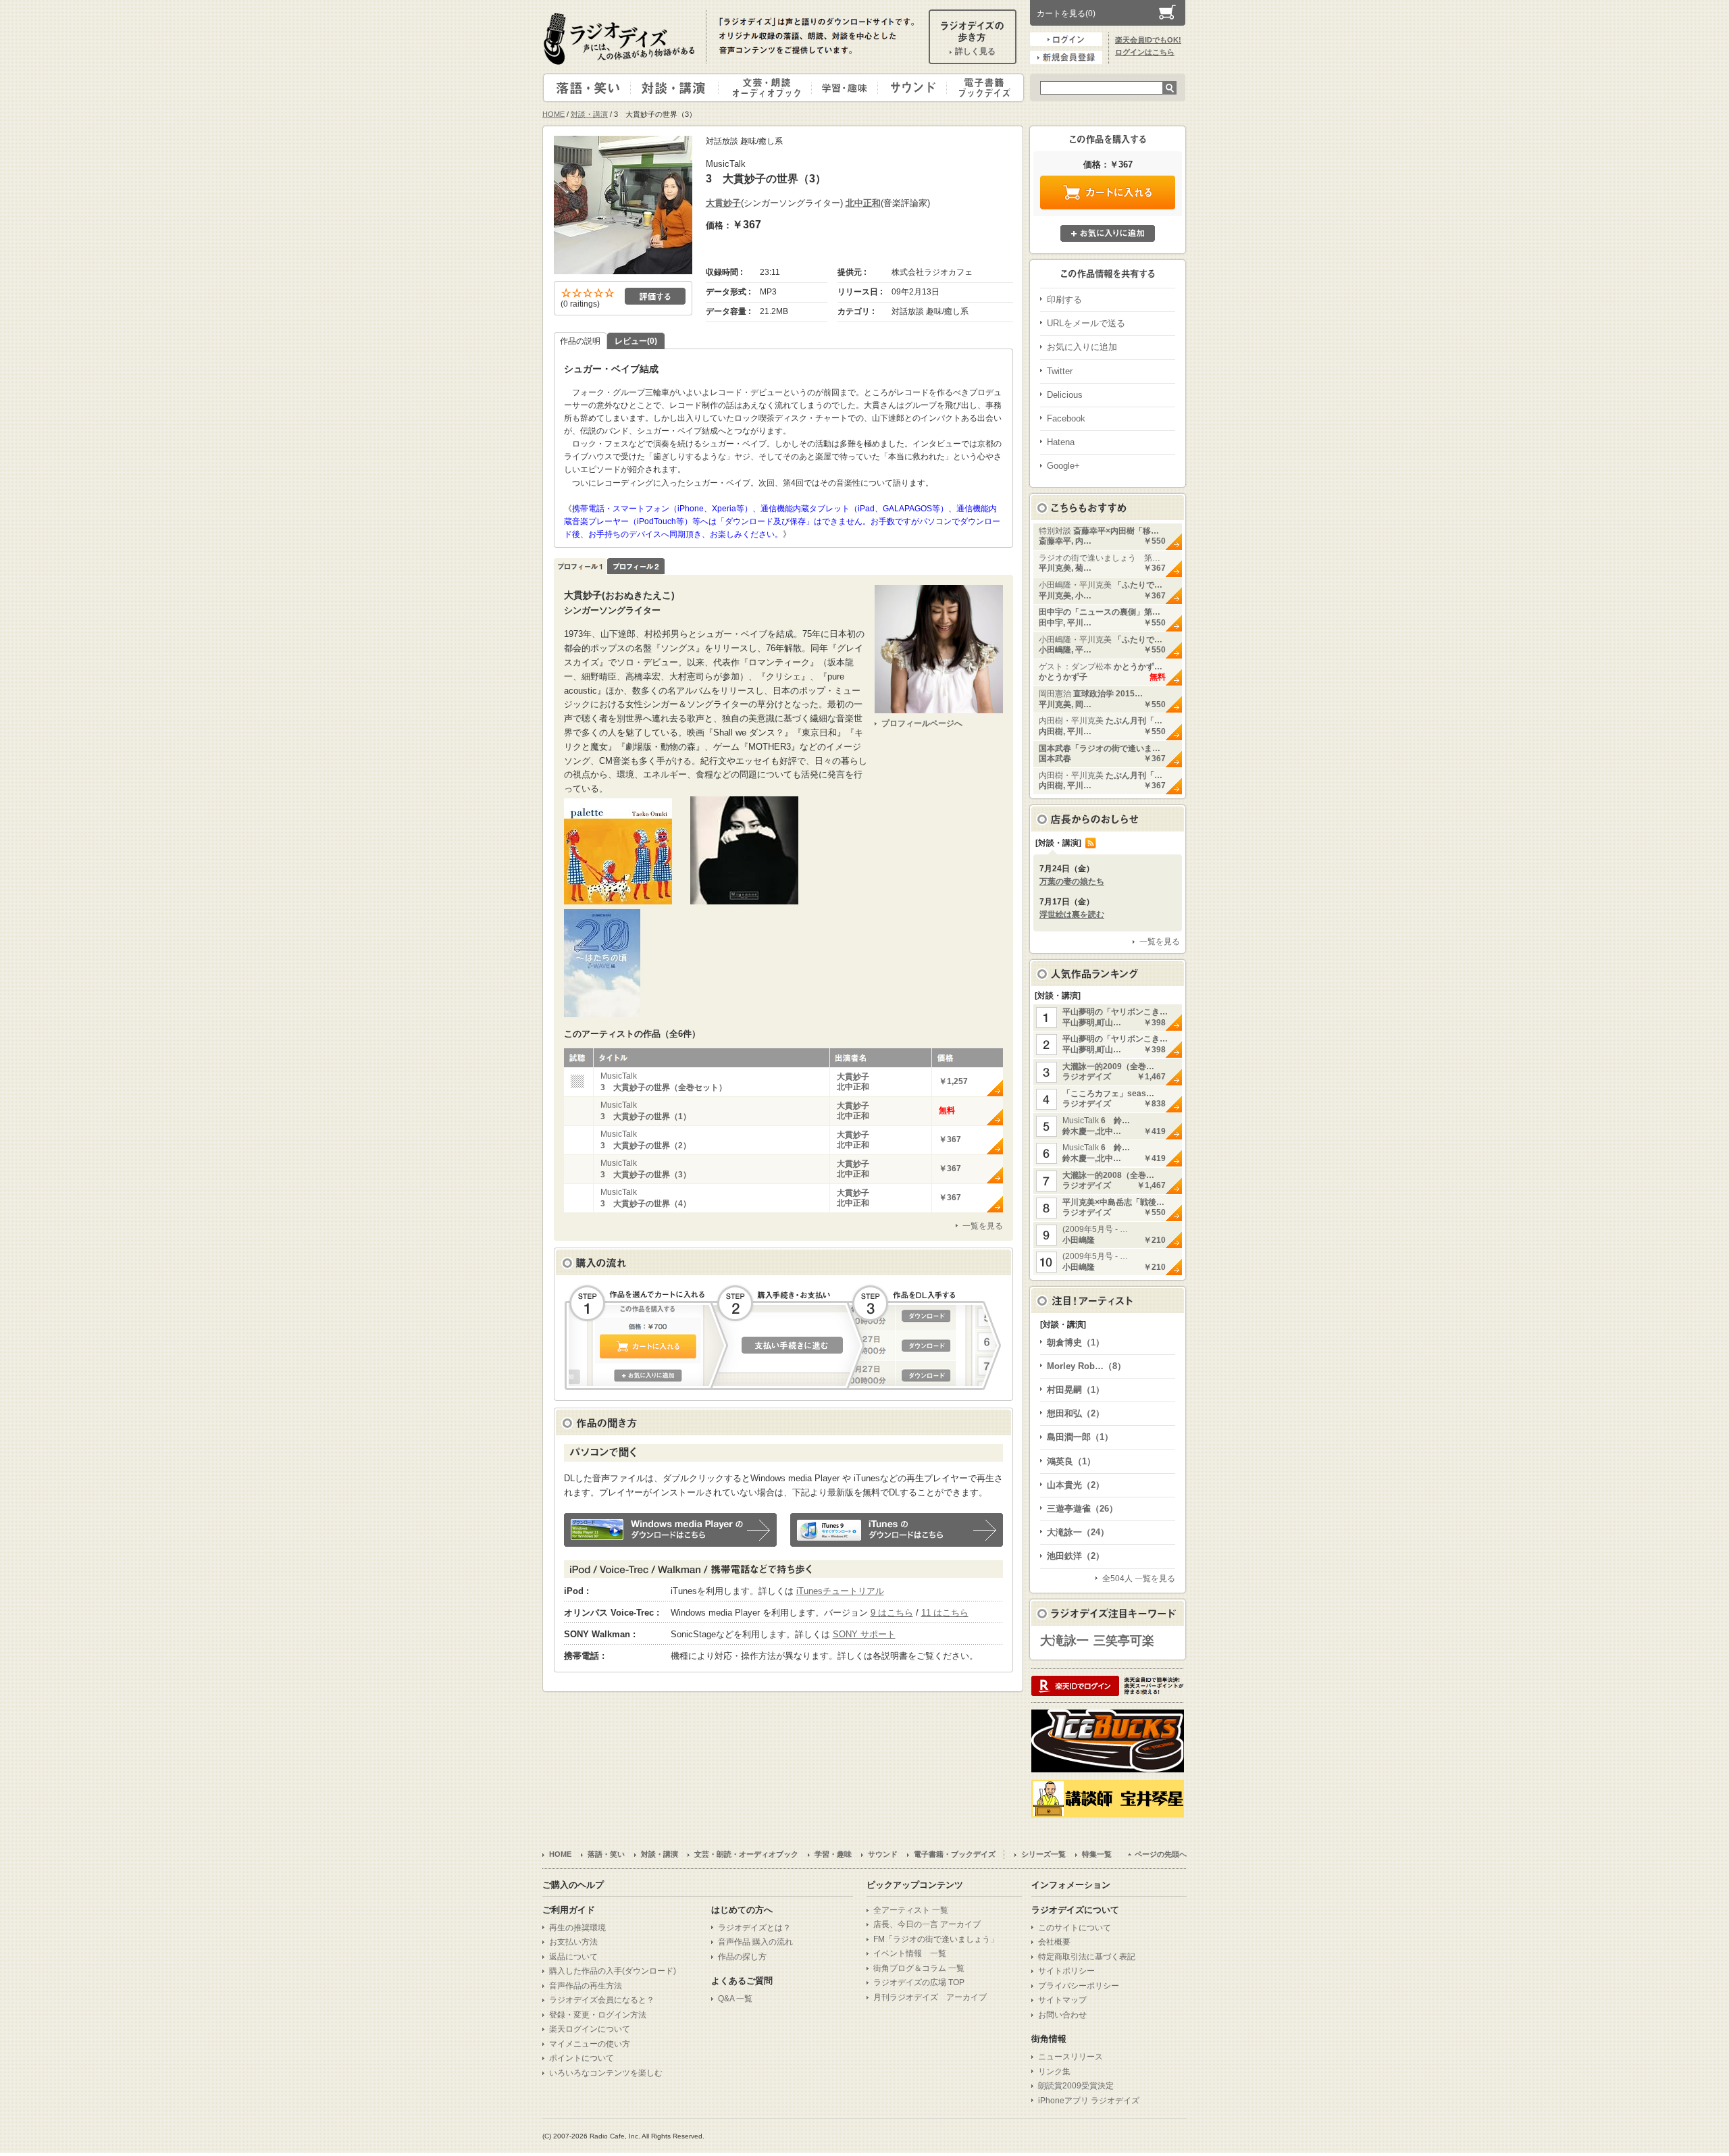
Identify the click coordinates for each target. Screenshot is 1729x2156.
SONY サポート (864, 1634)
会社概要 (1054, 1942)
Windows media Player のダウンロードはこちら (670, 1530)
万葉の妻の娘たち (1072, 881)
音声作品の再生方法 (586, 1986)
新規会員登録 (1066, 57)
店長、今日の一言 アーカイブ (927, 1924)
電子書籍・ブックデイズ (983, 88)
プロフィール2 (636, 566)
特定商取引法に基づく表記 (1087, 1957)
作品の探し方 (742, 1957)
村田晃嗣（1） (1076, 1390)
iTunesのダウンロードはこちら (897, 1530)
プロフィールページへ (922, 723)
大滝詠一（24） (1078, 1532)
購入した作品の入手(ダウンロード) (613, 1971)
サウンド (909, 88)
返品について (573, 1957)
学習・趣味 (846, 88)
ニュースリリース (1070, 2057)
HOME (553, 114)
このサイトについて (1075, 1928)
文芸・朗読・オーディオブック (771, 88)
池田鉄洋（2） (1076, 1556)
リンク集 (1054, 2072)
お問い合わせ (1062, 2015)
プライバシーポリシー (1079, 1986)
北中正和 (863, 203)
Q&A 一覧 (735, 1999)
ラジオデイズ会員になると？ (602, 2000)
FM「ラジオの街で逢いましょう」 (936, 1939)
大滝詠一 (1064, 1641)
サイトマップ (1062, 2000)
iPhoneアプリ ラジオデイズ (1089, 2101)
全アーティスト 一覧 (911, 1910)
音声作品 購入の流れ (755, 1942)
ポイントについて (582, 2058)
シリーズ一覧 (1043, 1854)
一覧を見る (983, 1226)
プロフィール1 (580, 566)
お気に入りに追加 (1108, 233)
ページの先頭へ (1161, 1854)
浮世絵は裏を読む (1072, 915)
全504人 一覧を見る (1139, 1578)
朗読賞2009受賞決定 (1076, 2086)
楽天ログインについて (590, 2029)
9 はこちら (892, 1613)
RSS (1091, 843)
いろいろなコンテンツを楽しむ (606, 2073)
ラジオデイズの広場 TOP (919, 1982)
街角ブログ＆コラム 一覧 (919, 1968)
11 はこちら (945, 1613)
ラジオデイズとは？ (754, 1928)
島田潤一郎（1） (1080, 1437)
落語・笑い (587, 88)
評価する (655, 296)
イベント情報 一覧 (910, 1953)
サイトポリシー (1066, 1971)
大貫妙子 (723, 203)
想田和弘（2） (1076, 1413)
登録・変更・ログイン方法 (598, 2015)
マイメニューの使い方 (590, 2044)
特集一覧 (1097, 1854)
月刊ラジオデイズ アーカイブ (930, 1997)
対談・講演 (677, 88)
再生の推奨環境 (577, 1928)
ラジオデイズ (621, 38)
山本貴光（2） (1076, 1485)
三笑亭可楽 (1124, 1641)
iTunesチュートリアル (840, 1591)
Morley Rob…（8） (1086, 1366)
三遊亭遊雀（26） (1082, 1509)
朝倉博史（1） (1076, 1342)
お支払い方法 (573, 1942)
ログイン (1066, 39)
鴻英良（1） (1071, 1461)
